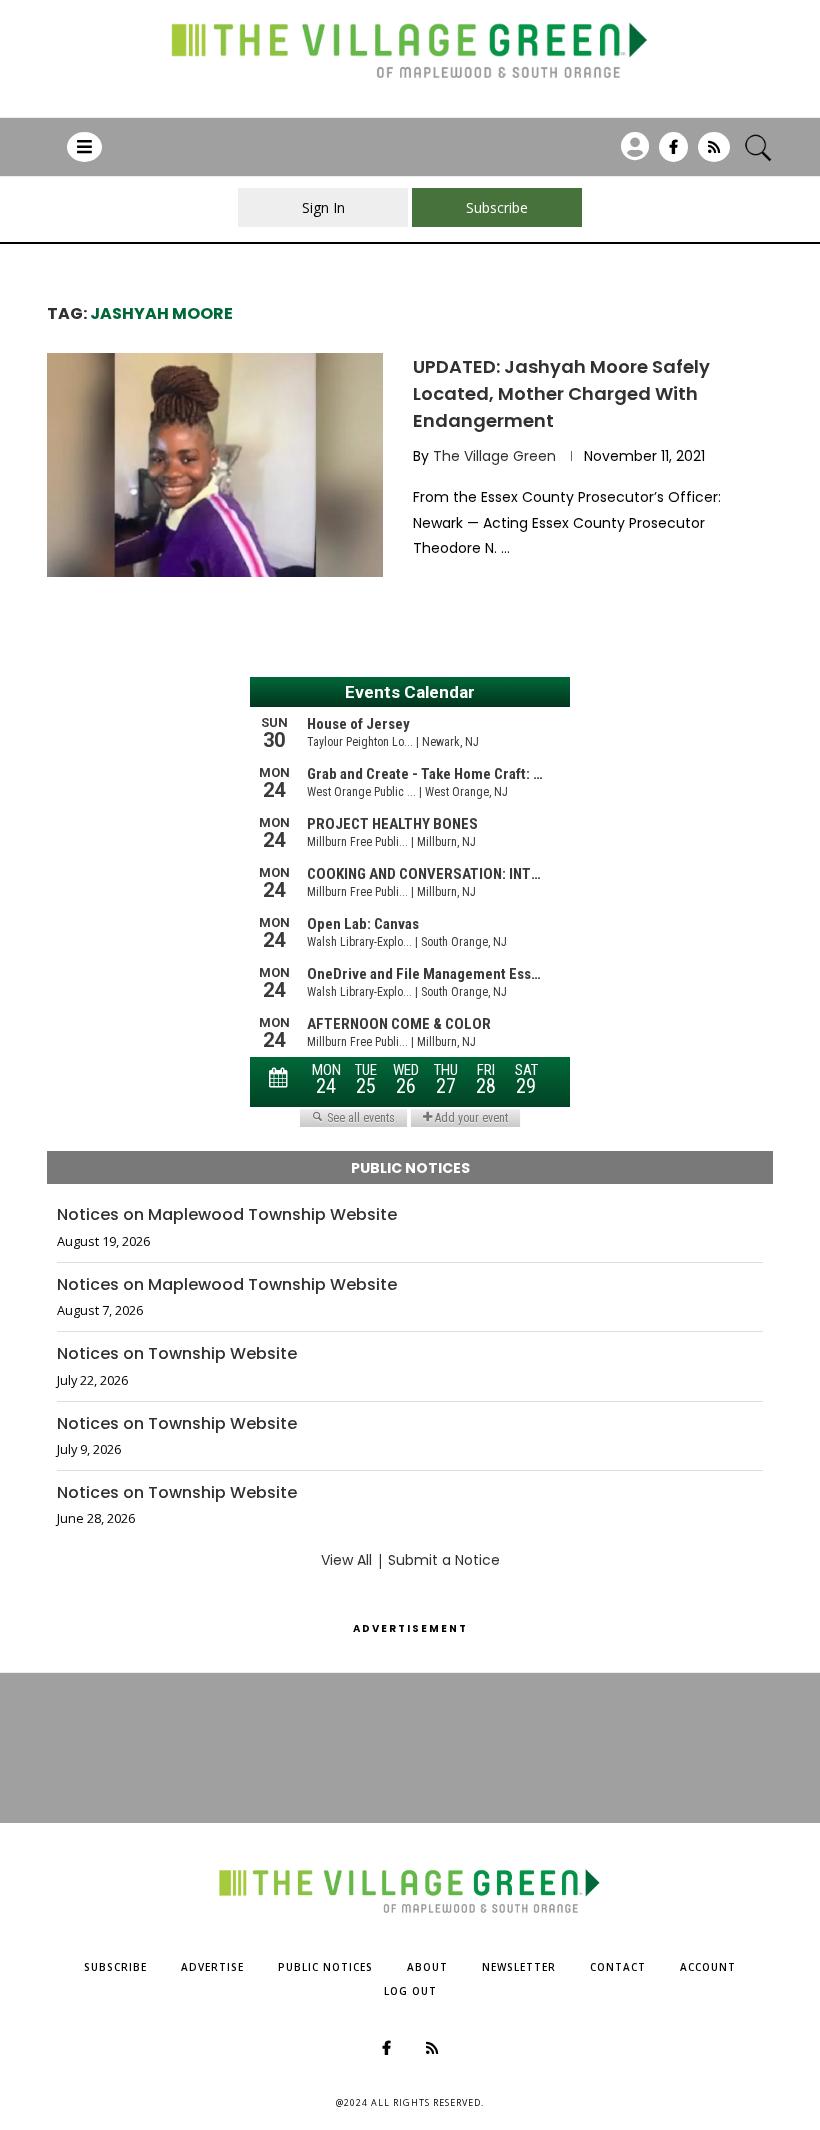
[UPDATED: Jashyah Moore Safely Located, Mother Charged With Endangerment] (215, 465)
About (427, 1967)
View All (346, 1560)
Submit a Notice (444, 1560)
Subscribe (115, 1967)
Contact (618, 1967)
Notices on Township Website (177, 1354)
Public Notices (325, 1967)
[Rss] (714, 154)
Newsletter (519, 1967)
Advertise (212, 1967)
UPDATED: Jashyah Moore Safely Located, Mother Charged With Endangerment (561, 393)
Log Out (410, 1991)
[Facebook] (673, 154)
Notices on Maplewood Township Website (227, 1215)
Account (708, 1967)
